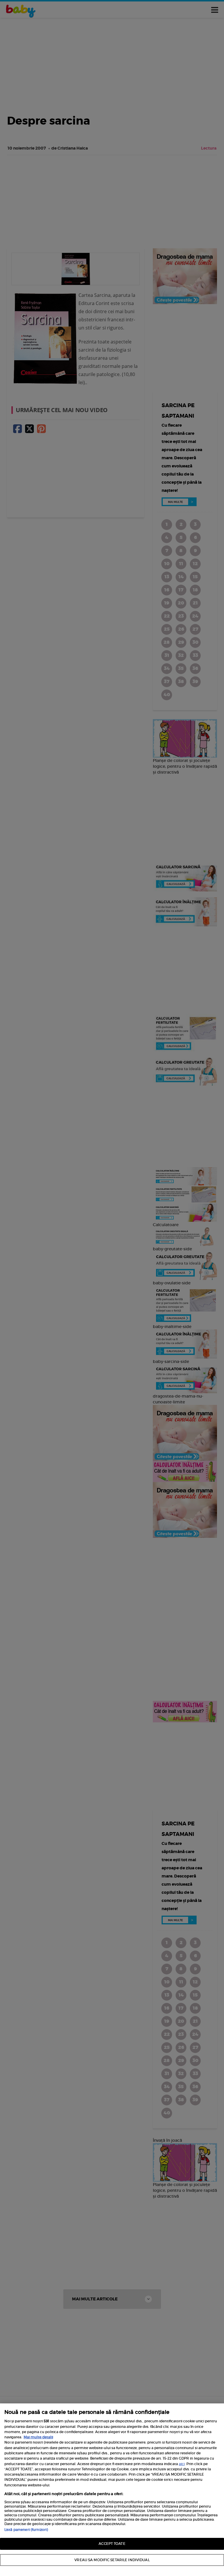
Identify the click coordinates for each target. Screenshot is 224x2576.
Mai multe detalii (38, 2437)
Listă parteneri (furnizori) (26, 2530)
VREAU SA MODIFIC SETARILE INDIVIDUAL (112, 2560)
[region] (112, 2490)
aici (182, 2464)
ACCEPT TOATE (112, 2544)
